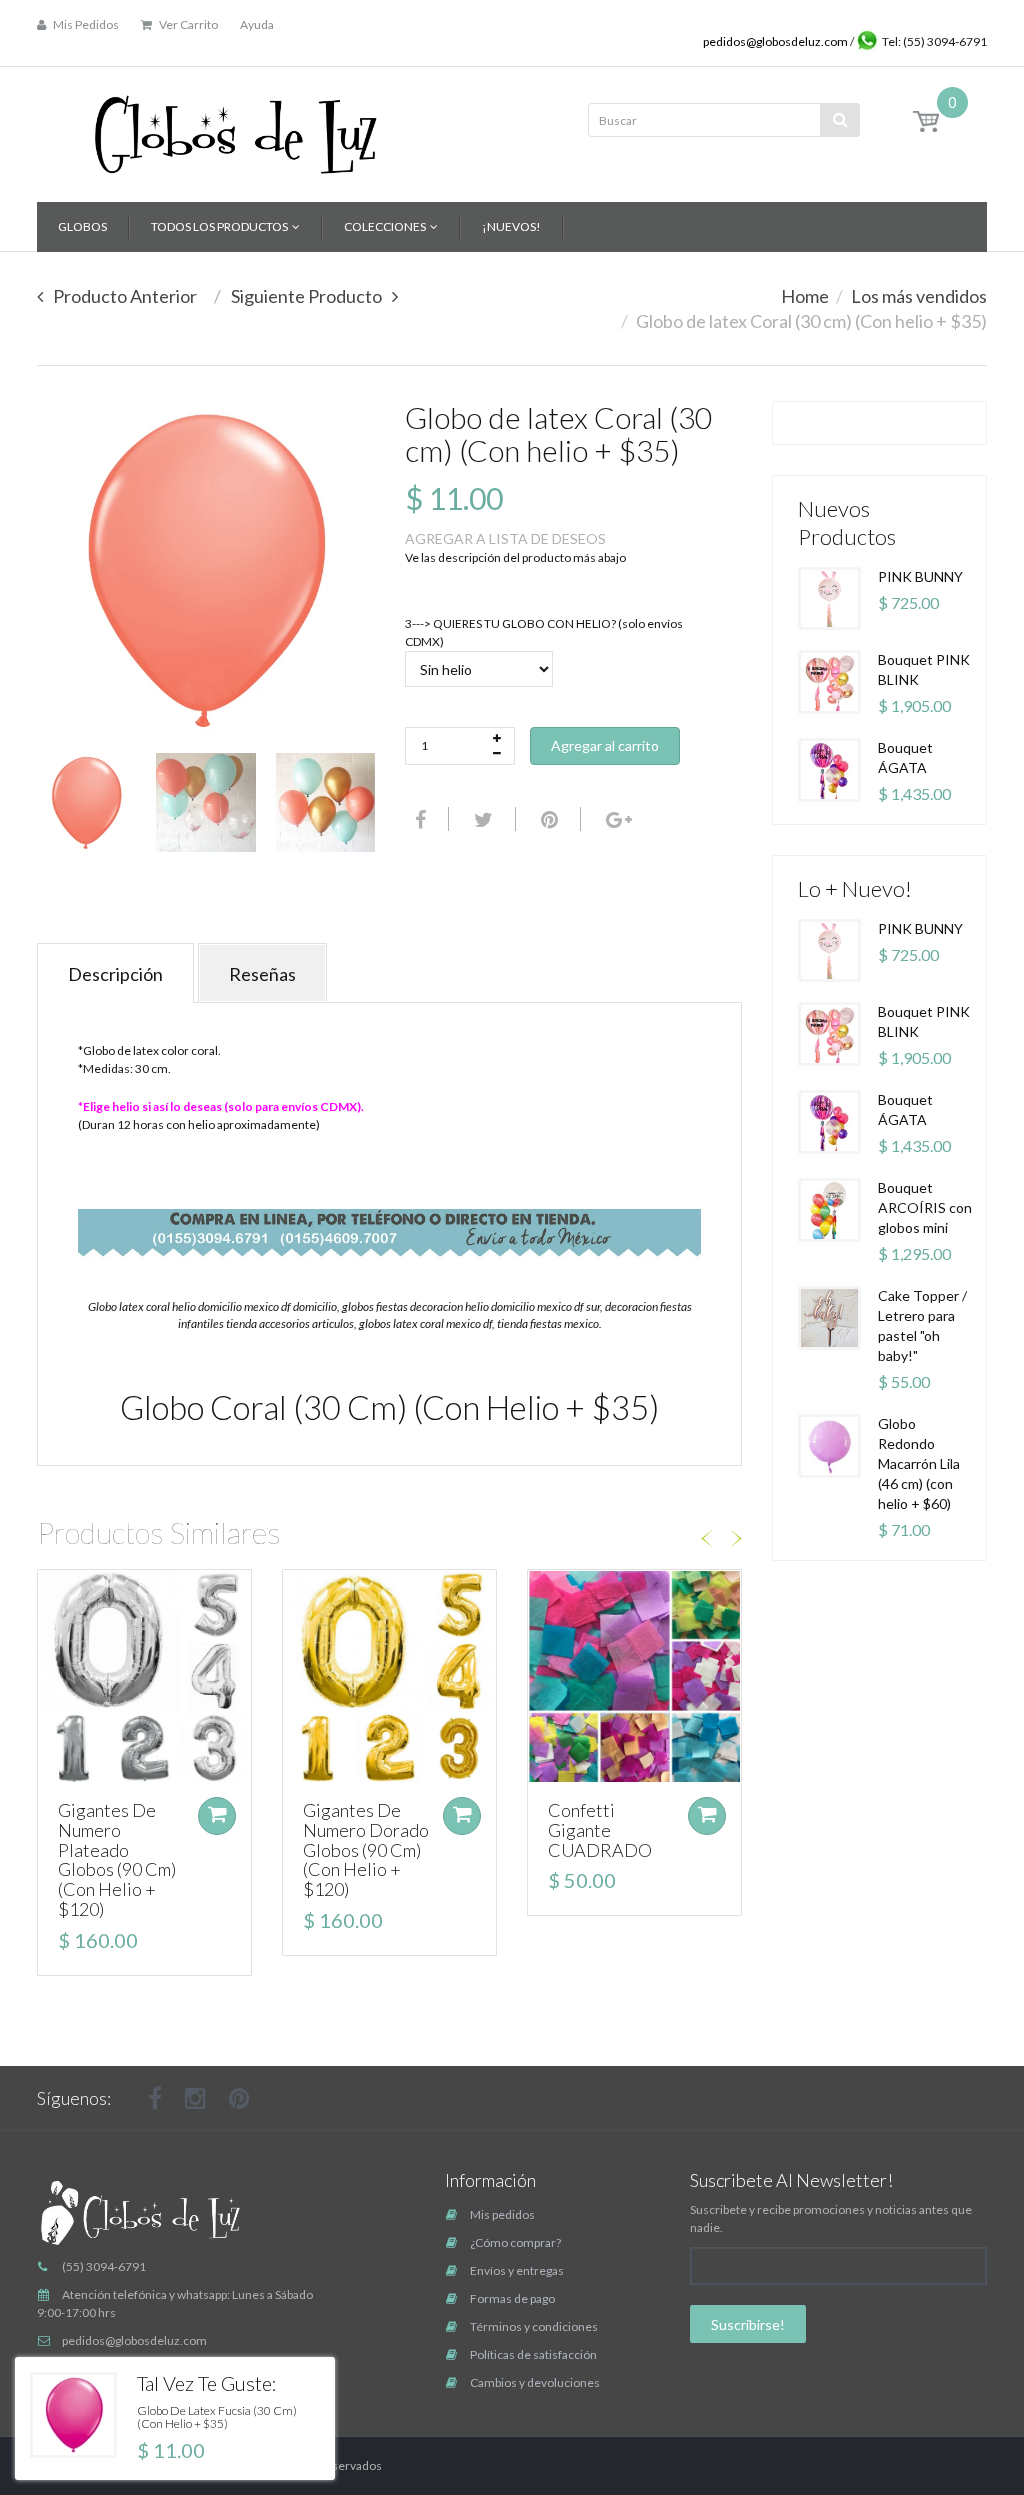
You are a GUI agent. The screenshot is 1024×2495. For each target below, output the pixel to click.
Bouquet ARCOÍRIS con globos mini (925, 1207)
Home (805, 296)
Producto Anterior (125, 296)
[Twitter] (481, 819)
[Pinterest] (239, 2098)
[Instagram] (195, 2098)
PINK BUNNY (920, 576)
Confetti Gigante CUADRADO (600, 1830)
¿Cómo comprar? (515, 2242)
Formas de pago (512, 2298)
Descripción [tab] (115, 974)
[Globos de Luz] (235, 127)
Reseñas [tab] (262, 974)
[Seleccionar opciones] (217, 1816)
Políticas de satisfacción (533, 2354)
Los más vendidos (919, 296)
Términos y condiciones (534, 2326)
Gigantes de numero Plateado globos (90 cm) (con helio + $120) (117, 1859)
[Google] (616, 819)
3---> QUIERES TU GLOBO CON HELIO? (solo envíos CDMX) (544, 632)
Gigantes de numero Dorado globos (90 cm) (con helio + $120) (366, 1849)
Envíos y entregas (517, 2270)
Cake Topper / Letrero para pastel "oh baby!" (922, 1325)
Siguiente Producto (306, 296)
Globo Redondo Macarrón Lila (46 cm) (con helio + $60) (919, 1463)
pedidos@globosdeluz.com (776, 41)
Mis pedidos (502, 2214)
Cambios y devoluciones (535, 2382)
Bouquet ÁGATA (905, 757)
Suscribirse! (748, 2324)
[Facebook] (418, 819)
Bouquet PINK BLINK (924, 669)
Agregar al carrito (605, 745)
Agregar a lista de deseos (505, 538)
